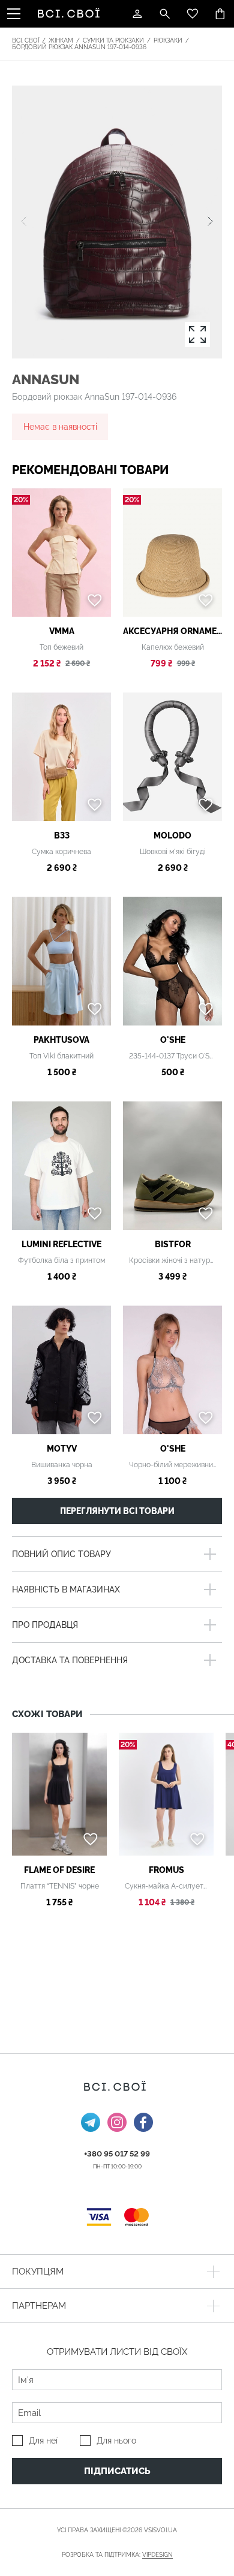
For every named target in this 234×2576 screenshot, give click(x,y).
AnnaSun (46, 379)
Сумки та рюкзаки (113, 40)
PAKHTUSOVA (61, 1040)
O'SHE (173, 1040)
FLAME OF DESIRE (59, 1870)
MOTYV (62, 1449)
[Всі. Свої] (71, 14)
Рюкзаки (168, 40)
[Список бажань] (193, 14)
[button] (210, 222)
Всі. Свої (25, 40)
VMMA (62, 631)
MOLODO (172, 835)
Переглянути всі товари (117, 1511)
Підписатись (117, 2471)
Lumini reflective (61, 1244)
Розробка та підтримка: (117, 2555)
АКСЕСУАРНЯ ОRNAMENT (172, 631)
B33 (62, 835)
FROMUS (166, 1870)
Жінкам (61, 40)
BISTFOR (173, 1244)
